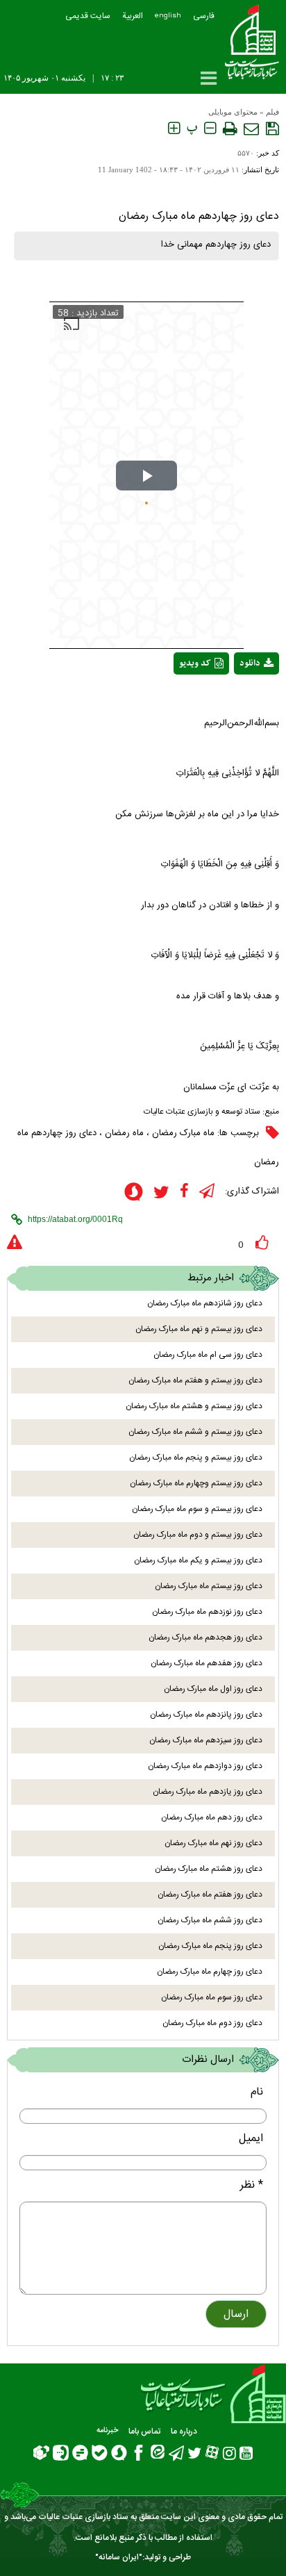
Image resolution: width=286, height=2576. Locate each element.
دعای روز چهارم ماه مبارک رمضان (210, 1972)
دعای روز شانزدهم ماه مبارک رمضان (205, 1303)
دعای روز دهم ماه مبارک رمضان (212, 1817)
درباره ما (184, 2431)
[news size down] (210, 129)
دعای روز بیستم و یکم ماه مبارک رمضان (198, 1560)
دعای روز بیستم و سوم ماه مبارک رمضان (197, 1509)
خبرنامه (107, 2431)
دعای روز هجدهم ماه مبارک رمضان (205, 1637)
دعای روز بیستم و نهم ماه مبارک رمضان (199, 1329)
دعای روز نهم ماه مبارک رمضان (213, 1843)
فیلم (272, 112)
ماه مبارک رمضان (183, 1133)
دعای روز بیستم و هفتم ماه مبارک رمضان (195, 1380)
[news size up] (174, 129)
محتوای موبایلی (233, 112)
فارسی (204, 16)
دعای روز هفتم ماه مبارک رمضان (210, 1894)
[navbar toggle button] (209, 78)
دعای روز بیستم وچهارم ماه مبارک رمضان (196, 1483)
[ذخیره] (272, 129)
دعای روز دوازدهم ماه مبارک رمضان (205, 1766)
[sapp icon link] (134, 1194)
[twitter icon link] (161, 1192)
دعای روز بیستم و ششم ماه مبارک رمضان (195, 1432)
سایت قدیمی (88, 16)
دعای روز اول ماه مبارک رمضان (213, 1689)
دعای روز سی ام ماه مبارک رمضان (208, 1355)
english (168, 16)
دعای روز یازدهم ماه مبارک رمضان (208, 1792)
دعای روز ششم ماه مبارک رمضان (210, 1920)
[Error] (15, 1243)
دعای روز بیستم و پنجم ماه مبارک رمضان (196, 1458)
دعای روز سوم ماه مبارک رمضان (212, 1997)
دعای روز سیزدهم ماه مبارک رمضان (206, 1740)
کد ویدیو (195, 663)
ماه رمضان (124, 1133)
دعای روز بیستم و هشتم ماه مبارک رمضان (194, 1406)
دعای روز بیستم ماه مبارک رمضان (209, 1586)
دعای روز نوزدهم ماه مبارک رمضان (207, 1612)
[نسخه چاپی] (230, 129)
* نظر (252, 2185)
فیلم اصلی (231, 700)
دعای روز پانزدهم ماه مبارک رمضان (206, 1715)
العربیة (133, 16)
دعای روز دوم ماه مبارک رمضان (212, 2023)
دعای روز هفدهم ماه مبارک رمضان (207, 1663)
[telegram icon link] (207, 1191)
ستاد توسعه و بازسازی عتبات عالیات (202, 1112)
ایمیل (251, 2139)
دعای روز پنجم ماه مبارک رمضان (210, 1946)
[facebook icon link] (184, 1191)
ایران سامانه (119, 2557)
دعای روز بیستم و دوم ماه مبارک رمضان (198, 1535)
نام (257, 2092)
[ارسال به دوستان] (251, 129)
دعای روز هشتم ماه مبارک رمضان (209, 1869)
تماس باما (144, 2431)
